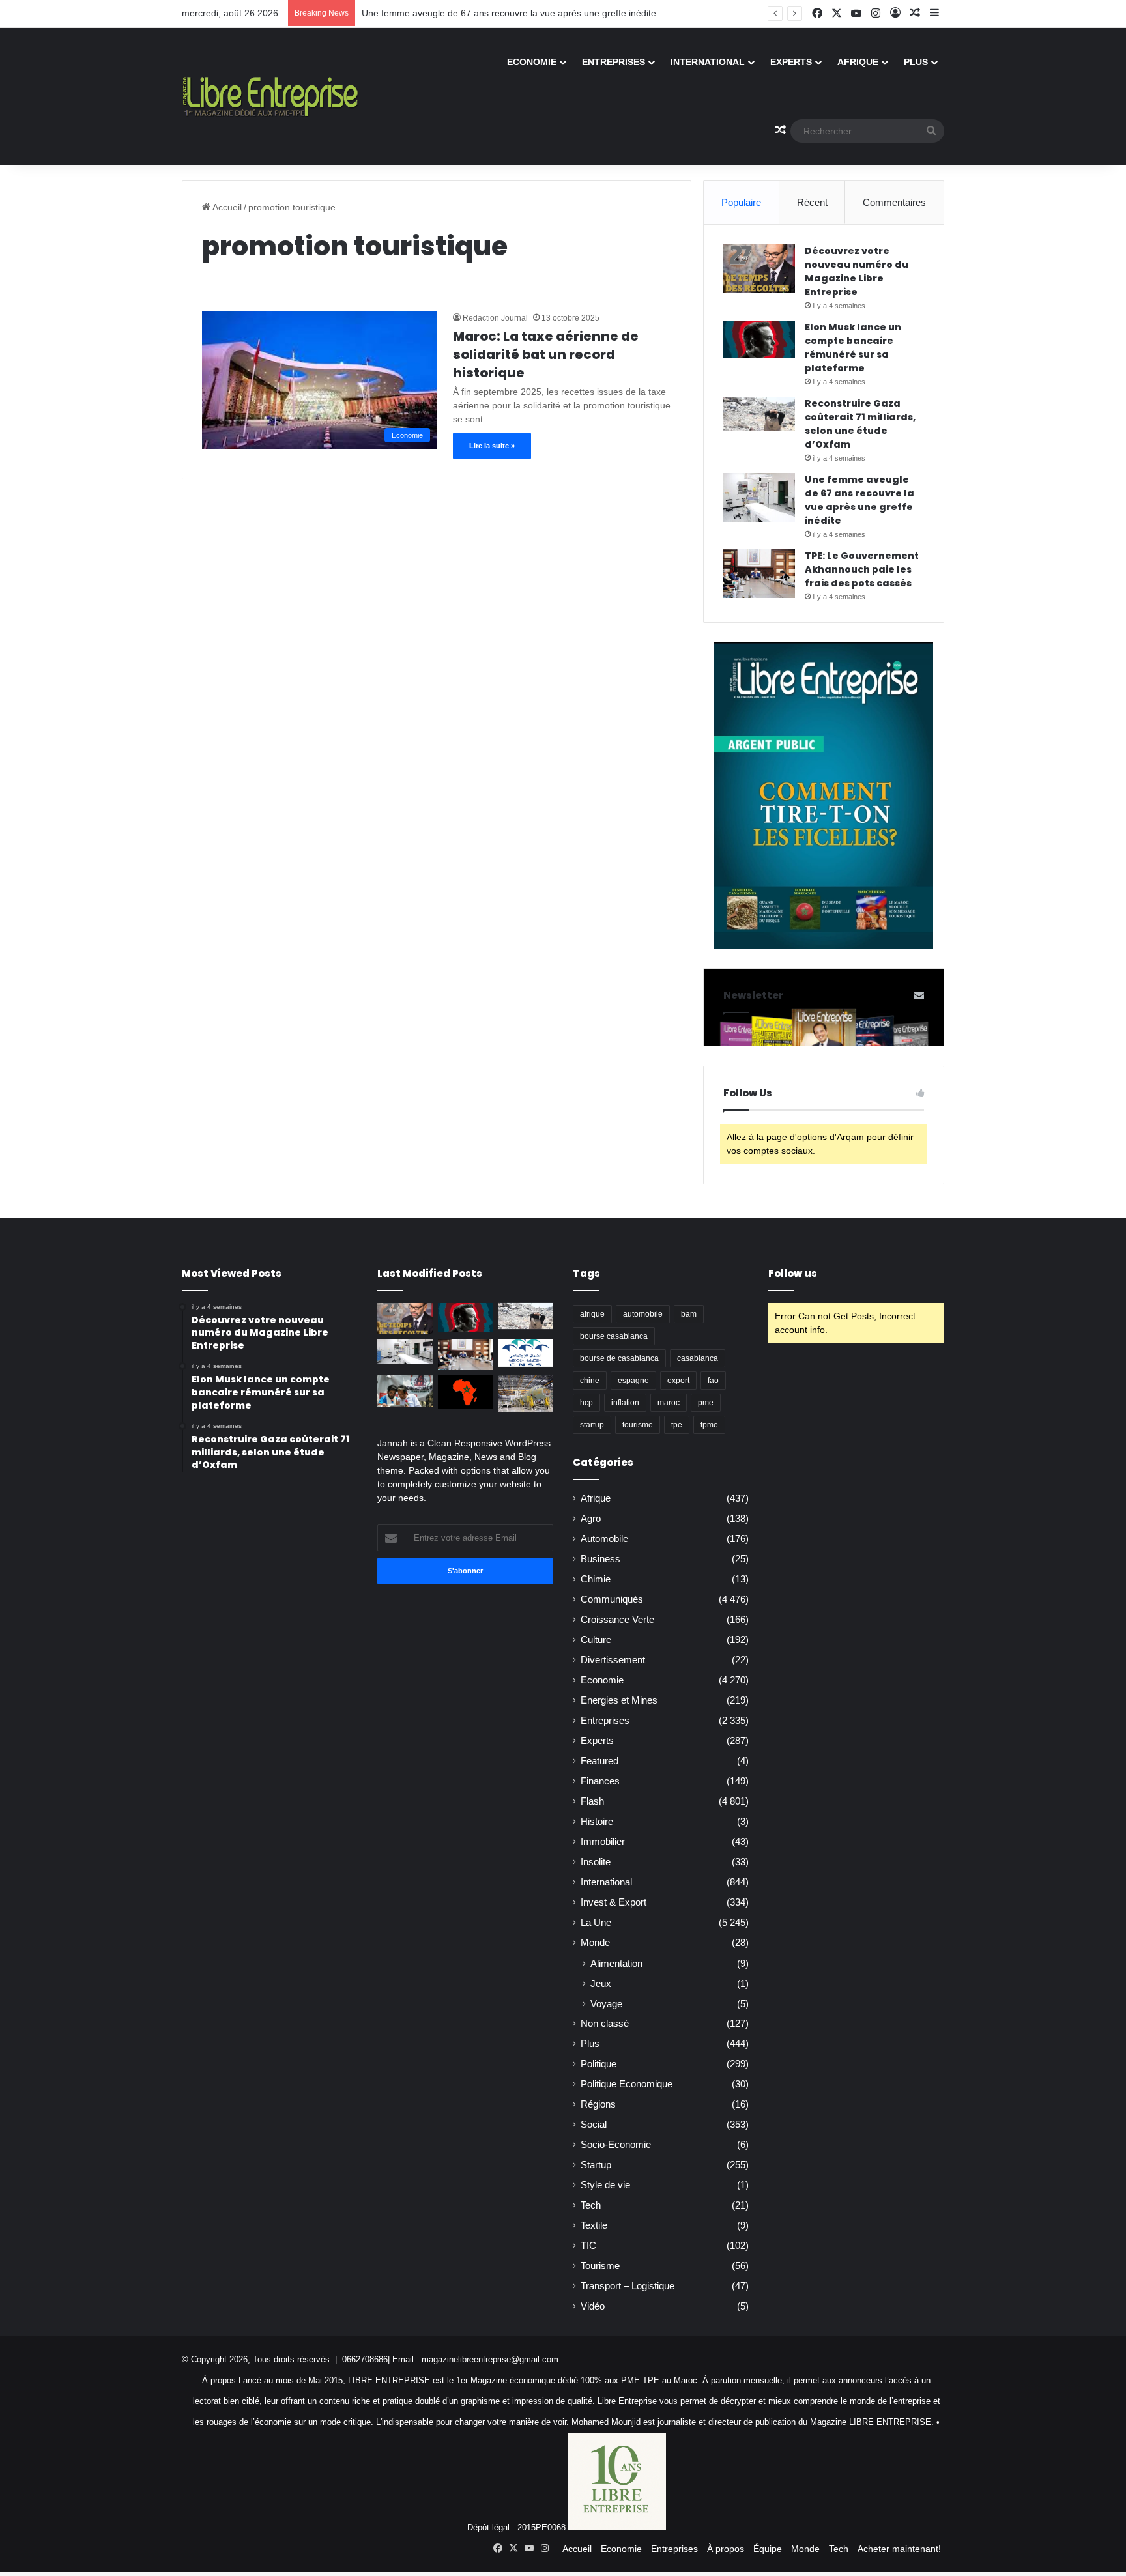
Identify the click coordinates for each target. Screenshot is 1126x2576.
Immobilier (603, 1842)
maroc (669, 1403)
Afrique (858, 62)
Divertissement (613, 1660)
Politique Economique (627, 2084)
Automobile (604, 1539)
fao (713, 1381)
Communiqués (612, 1599)
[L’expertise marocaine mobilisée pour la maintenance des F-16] (526, 1394)
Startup (596, 2165)
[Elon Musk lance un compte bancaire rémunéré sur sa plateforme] (759, 339)
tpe (677, 1425)
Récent (812, 202)
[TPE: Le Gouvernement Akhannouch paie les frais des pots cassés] (759, 574)
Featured (599, 1761)
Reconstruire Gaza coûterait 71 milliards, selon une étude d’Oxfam (860, 424)
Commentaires (894, 202)
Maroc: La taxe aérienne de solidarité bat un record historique (546, 354)
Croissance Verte (617, 1620)
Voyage (606, 2004)
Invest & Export (614, 1902)
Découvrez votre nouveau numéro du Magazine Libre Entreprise (857, 271)
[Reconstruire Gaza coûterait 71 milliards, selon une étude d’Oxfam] (759, 414)
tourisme (638, 1425)
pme (706, 1403)
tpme (709, 1425)
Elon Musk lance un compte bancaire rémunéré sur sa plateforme (853, 348)
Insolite (596, 1862)
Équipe (768, 2549)
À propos (726, 2549)
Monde (595, 1943)
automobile (643, 1314)
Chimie (596, 1579)
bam (689, 1314)
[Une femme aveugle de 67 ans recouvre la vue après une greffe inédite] (759, 497)
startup (592, 1425)
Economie (532, 62)
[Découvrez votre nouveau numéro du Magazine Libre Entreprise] (759, 269)
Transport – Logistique (628, 2286)
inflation (625, 1403)
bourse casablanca (614, 1336)
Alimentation (616, 1963)
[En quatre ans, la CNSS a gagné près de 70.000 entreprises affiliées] (526, 1352)
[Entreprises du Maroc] (270, 96)
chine (590, 1381)
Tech (591, 2205)
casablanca (698, 1358)
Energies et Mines (619, 1700)
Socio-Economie (616, 2145)
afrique (592, 1314)
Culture (596, 1640)
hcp (586, 1403)
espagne (633, 1381)
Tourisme (600, 2266)
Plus (916, 62)
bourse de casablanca (619, 1358)
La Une (596, 1923)
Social (594, 2125)
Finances (600, 1781)
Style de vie (605, 2185)
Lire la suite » (492, 446)
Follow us (793, 1273)
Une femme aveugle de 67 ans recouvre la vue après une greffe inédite (509, 13)
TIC (588, 2246)
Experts (791, 62)
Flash (592, 1801)
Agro (591, 1519)
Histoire (597, 1822)
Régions (598, 2104)
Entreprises (614, 62)
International (708, 62)
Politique (599, 2064)
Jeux (601, 1983)
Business (600, 1559)
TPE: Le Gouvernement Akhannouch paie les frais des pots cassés (862, 569)
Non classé (605, 2024)
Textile (594, 2225)
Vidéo (593, 2306)
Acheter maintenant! (899, 2549)
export (678, 1381)
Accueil (226, 207)
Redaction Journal (495, 318)
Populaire (741, 202)
